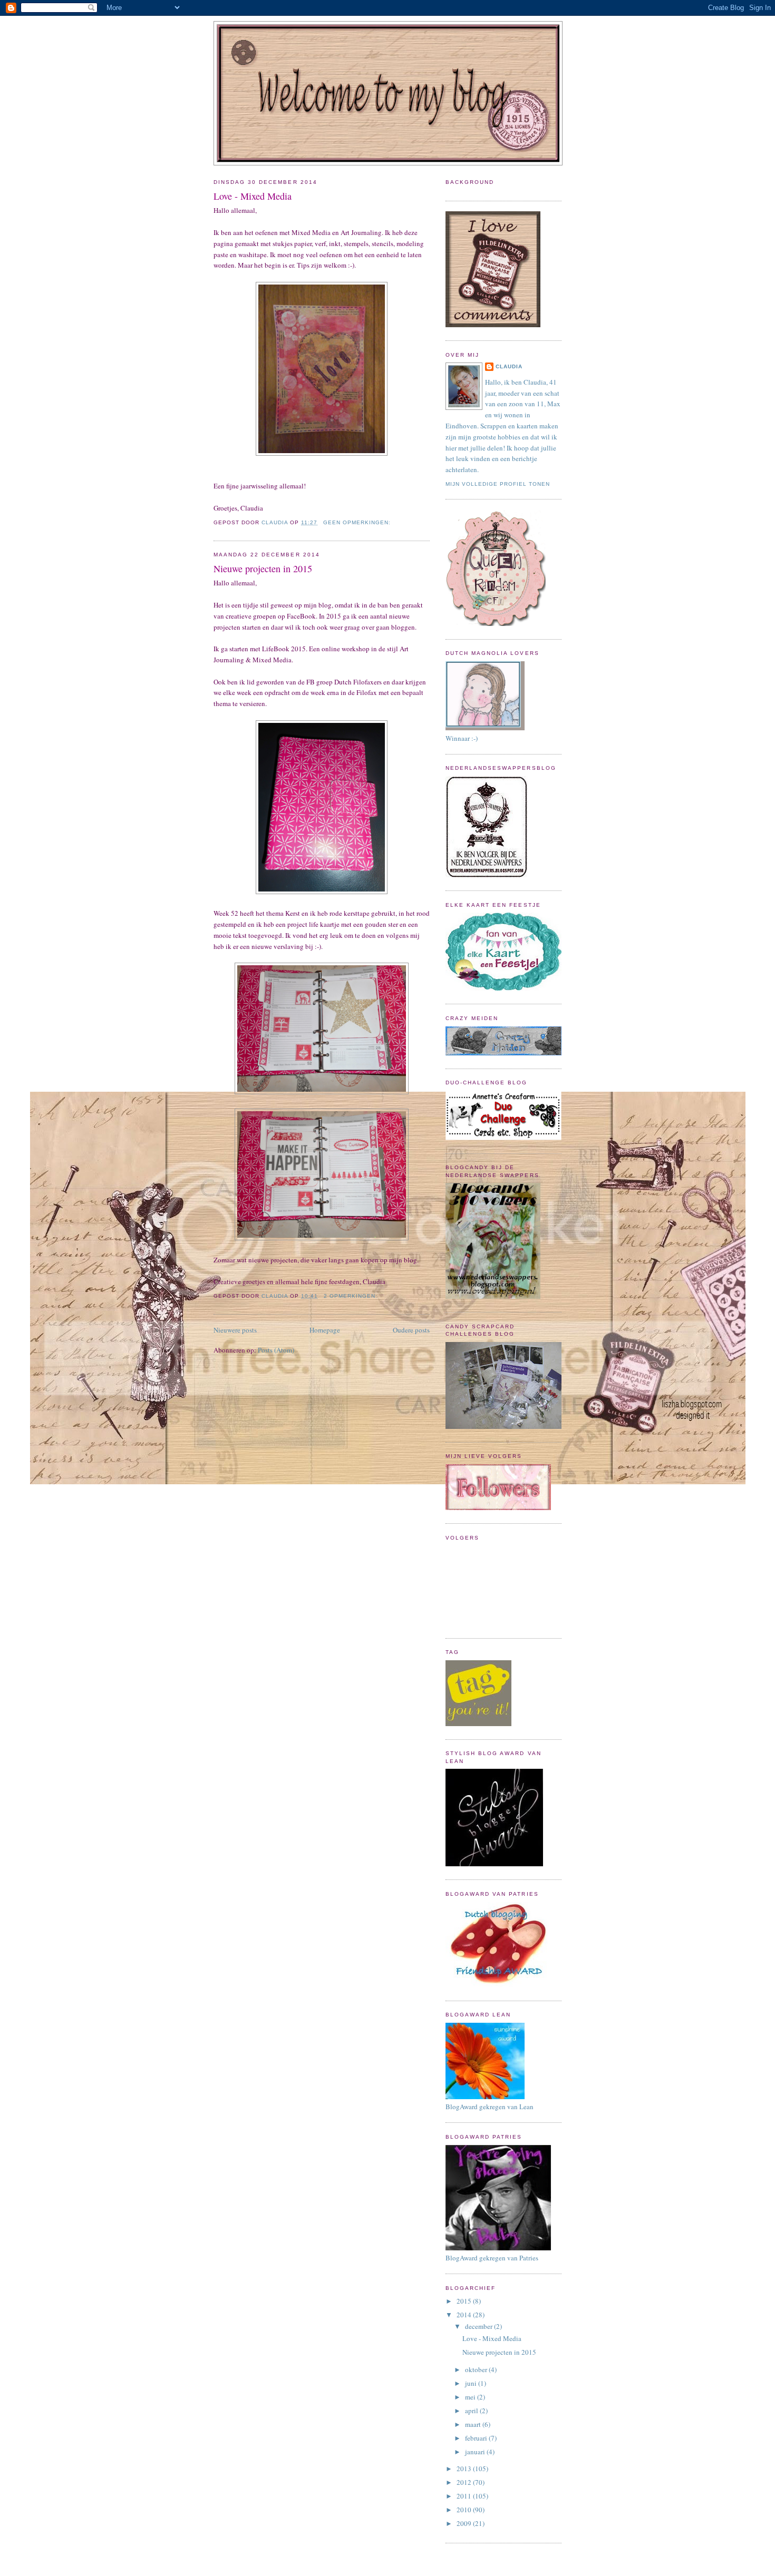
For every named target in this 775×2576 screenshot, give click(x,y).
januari (476, 2452)
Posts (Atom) (276, 1350)
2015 (465, 2301)
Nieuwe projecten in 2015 (263, 569)
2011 (465, 2496)
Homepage (325, 1330)
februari (477, 2438)
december (479, 2326)
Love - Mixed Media (253, 196)
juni (472, 2383)
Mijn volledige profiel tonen (498, 484)
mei (471, 2397)
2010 (465, 2510)
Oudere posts (411, 1330)
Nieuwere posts (235, 1330)
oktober (477, 2369)
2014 (465, 2315)
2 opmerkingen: (352, 1296)
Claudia (509, 366)
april (472, 2411)
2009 (465, 2523)
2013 (465, 2469)
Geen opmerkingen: (358, 522)
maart (474, 2424)
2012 (465, 2482)
